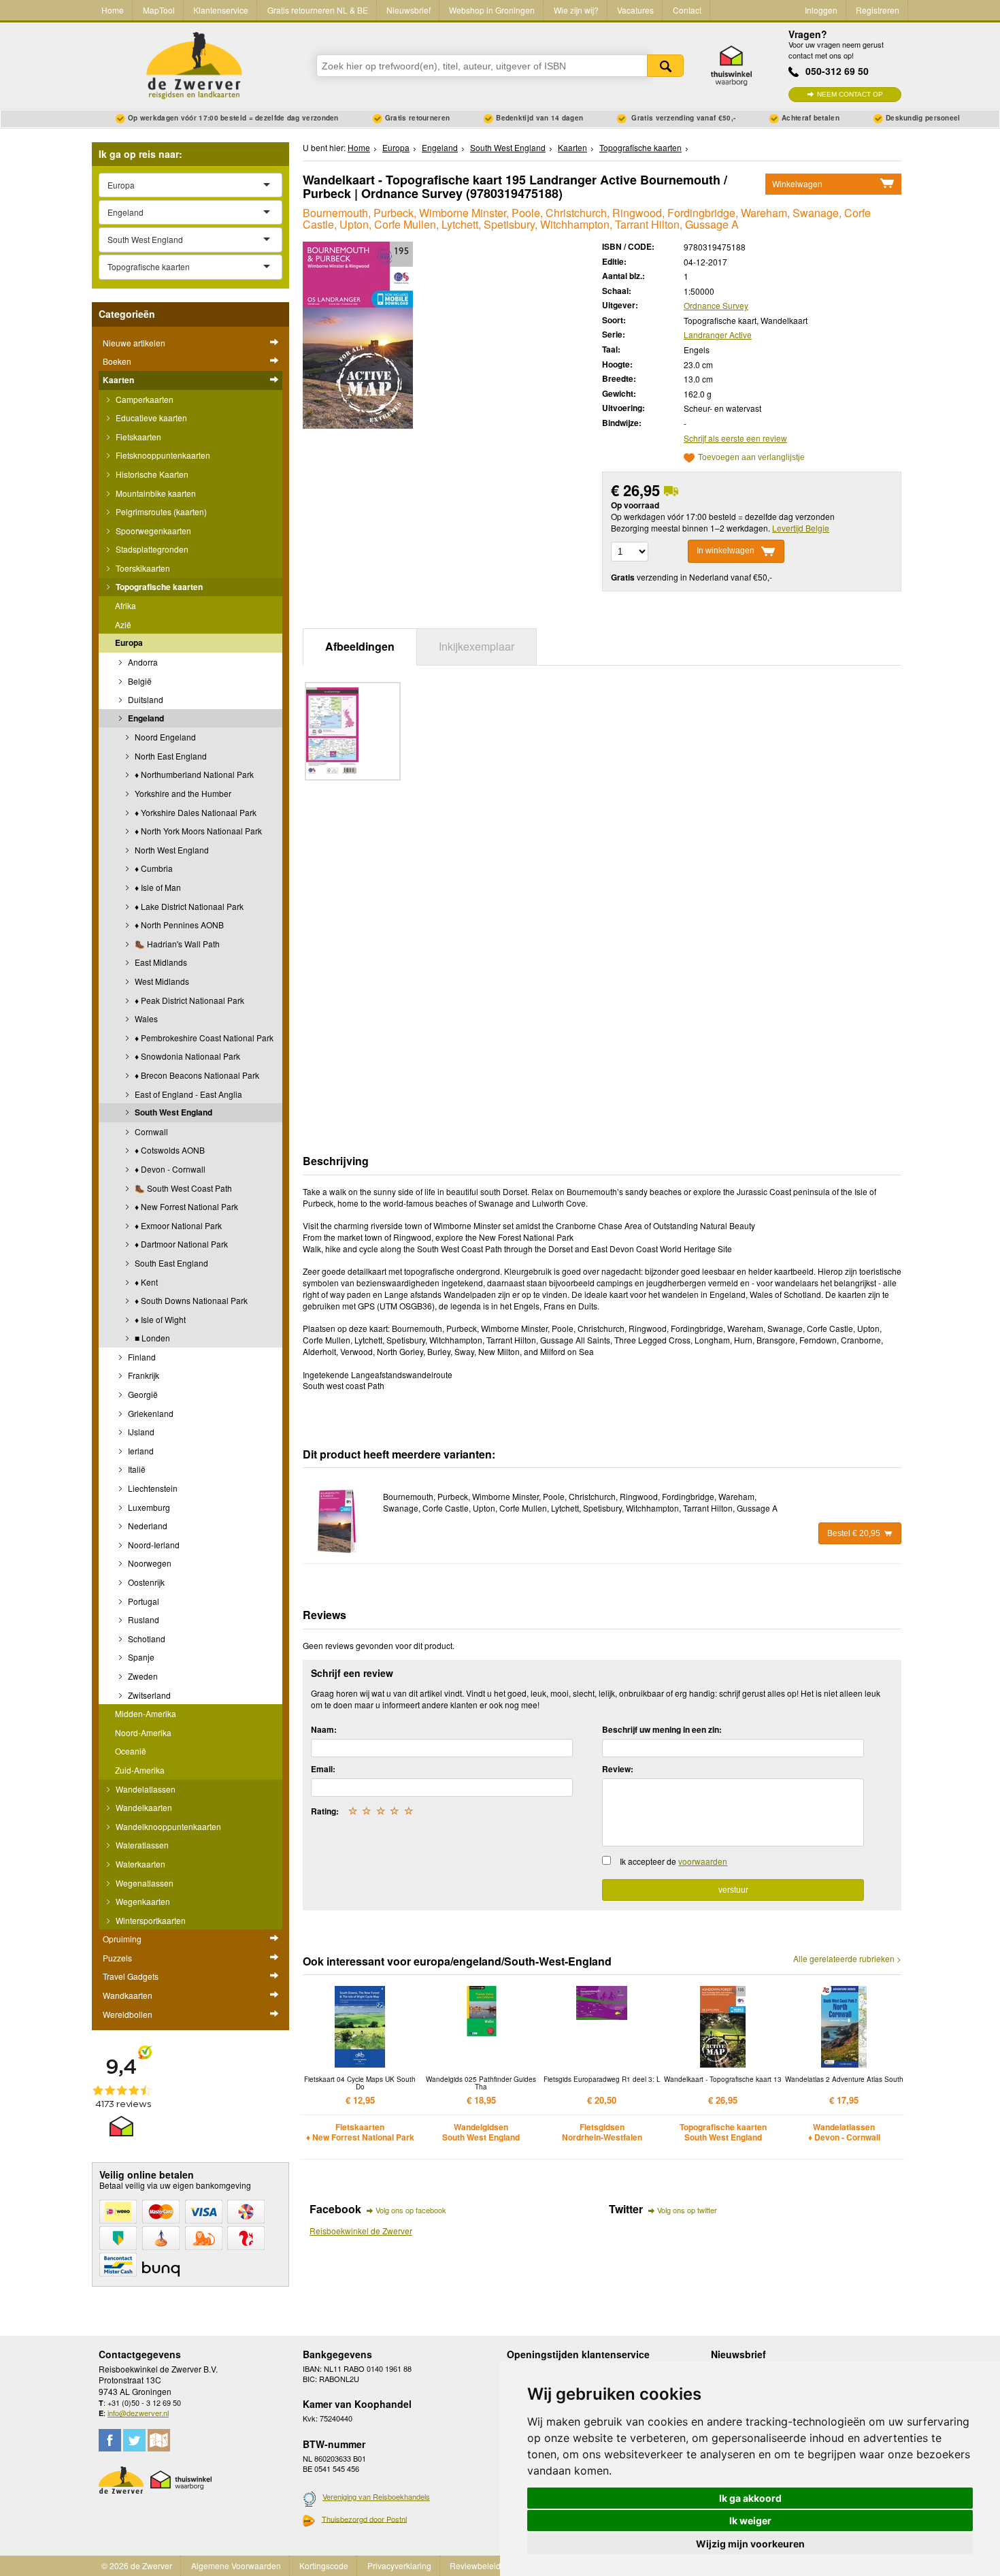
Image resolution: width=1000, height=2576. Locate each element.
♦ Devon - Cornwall (169, 1169)
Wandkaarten (128, 1995)
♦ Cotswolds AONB (169, 1150)
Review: (618, 1769)
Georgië (142, 1394)
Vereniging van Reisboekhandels (376, 2496)
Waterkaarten (139, 1864)
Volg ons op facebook (411, 2210)
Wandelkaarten (143, 1807)
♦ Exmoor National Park (177, 1225)
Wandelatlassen (145, 1789)
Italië (136, 1469)
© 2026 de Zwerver (137, 2565)
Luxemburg (148, 1507)
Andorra (142, 662)
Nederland (147, 1526)
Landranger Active (718, 335)
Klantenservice (221, 10)
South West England (172, 1112)
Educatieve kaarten (150, 418)
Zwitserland (148, 1695)
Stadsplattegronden (151, 549)
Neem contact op (850, 94)
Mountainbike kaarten (155, 493)
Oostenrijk (145, 1582)
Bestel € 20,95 (854, 1533)
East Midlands (160, 962)
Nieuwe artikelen (134, 343)
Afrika (126, 605)
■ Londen (151, 1338)
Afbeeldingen (360, 646)
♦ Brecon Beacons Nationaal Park (196, 1075)
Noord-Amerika (143, 1732)
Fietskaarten (137, 437)
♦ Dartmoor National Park (180, 1244)
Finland (141, 1357)
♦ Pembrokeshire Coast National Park (203, 1038)
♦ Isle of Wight (159, 1319)
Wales (145, 1018)
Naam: (324, 1729)
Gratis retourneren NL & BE (318, 10)
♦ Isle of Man (157, 887)
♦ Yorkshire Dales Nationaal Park (195, 812)
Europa (129, 642)
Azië (123, 624)
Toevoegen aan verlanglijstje (751, 458)
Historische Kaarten (151, 474)
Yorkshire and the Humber (182, 793)
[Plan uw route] (159, 2440)
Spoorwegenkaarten (152, 531)
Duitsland (145, 699)
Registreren (878, 10)
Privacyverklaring (399, 2565)
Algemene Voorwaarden (236, 2565)
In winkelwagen (726, 551)
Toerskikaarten (142, 568)
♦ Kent (145, 1282)
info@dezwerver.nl (138, 2413)
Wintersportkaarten (150, 1920)
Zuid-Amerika (140, 1770)
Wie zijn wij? (576, 10)
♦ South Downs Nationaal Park (190, 1300)
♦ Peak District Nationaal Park (188, 1000)
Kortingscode (324, 2565)
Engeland (145, 718)
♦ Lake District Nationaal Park (188, 906)
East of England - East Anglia (187, 1094)
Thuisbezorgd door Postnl (364, 2519)
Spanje (140, 1657)
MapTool (159, 10)
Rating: (325, 1811)
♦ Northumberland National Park (193, 774)
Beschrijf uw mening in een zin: (662, 1729)
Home (113, 10)
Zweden (142, 1676)
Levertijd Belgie (801, 528)
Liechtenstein (152, 1488)
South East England (170, 1263)
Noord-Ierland (153, 1545)
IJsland (140, 1432)
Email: (323, 1769)
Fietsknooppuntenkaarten (162, 455)
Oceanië (131, 1751)
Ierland (140, 1451)
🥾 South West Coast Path (182, 1188)
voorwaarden (703, 1861)
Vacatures (635, 10)
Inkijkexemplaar (477, 646)
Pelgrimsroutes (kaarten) (160, 511)
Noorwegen (149, 1563)
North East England (170, 756)
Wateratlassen (141, 1845)
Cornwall (150, 1131)
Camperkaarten (144, 399)
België (139, 681)
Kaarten (118, 380)
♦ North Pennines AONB (178, 925)
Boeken (117, 361)
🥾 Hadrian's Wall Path (176, 944)
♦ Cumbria (153, 868)
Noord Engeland (164, 737)
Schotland (146, 1638)
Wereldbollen (128, 2014)
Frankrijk (143, 1375)
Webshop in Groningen (492, 10)
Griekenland (150, 1413)
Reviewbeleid (475, 2565)
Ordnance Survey (716, 305)
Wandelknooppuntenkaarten (167, 1826)
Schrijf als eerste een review (735, 438)
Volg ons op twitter (687, 2210)
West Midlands (161, 981)
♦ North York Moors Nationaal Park (197, 831)
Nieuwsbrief (409, 10)
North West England (171, 850)
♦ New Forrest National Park (185, 1206)
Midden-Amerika (146, 1713)
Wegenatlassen (144, 1883)
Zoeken (665, 66)
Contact (687, 10)
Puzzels (117, 1958)
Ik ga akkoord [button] (750, 2498)
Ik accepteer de (673, 1861)
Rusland (143, 1619)
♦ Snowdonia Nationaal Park (186, 1056)
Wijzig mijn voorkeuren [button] (750, 2544)
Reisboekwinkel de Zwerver (361, 2231)
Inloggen (821, 10)
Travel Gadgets (131, 1976)
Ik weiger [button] (750, 2521)
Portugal (143, 1601)
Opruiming (122, 1939)
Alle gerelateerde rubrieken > (847, 1959)
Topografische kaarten (158, 587)
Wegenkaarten (142, 1901)
